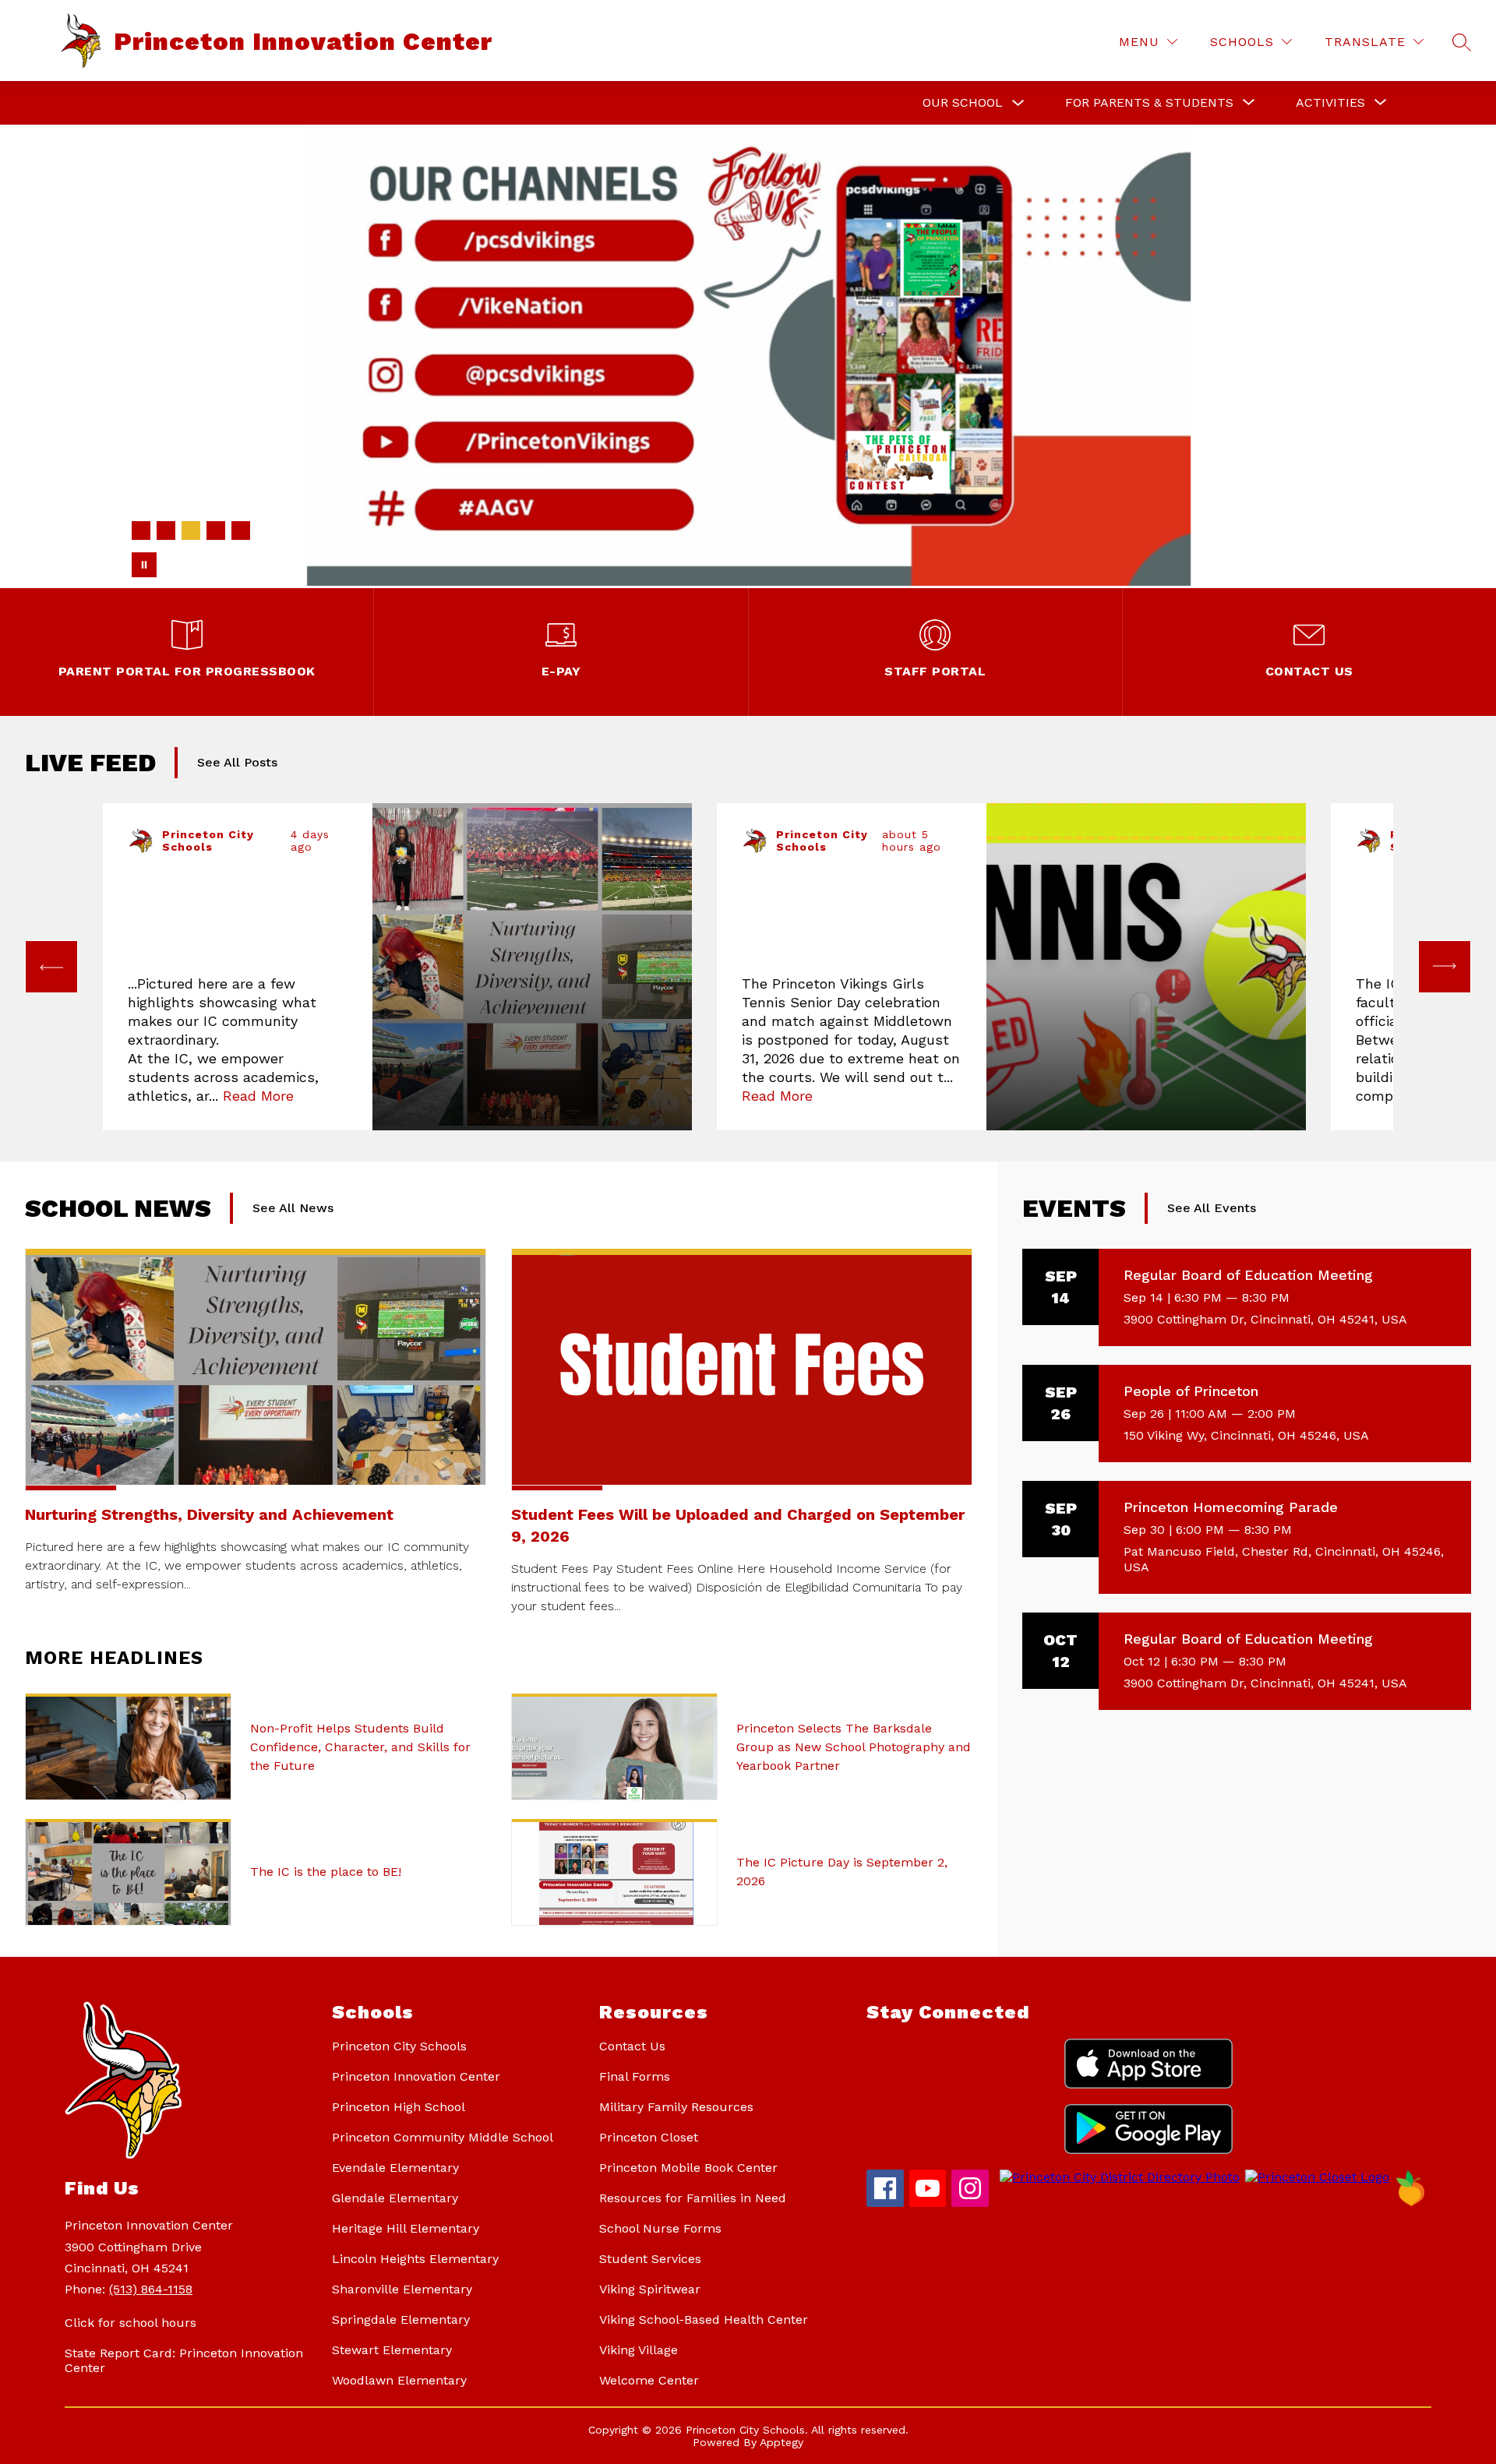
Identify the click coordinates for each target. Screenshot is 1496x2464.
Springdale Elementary (401, 2319)
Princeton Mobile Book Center (688, 2168)
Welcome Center (649, 2380)
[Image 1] (141, 531)
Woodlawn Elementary (399, 2380)
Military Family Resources (676, 2107)
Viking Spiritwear (650, 2289)
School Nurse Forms (660, 2228)
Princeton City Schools (399, 2046)
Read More (258, 1096)
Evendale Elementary (395, 2168)
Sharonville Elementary (402, 2289)
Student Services (650, 2259)
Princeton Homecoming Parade (1231, 1507)
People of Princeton (1191, 1391)
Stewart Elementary (392, 2350)
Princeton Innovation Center (416, 2076)
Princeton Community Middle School (443, 2137)
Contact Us (632, 2046)
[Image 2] (166, 531)
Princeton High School (399, 2107)
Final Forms (635, 2076)
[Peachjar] (1410, 2203)
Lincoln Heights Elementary (415, 2259)
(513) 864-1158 (151, 2289)
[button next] (1445, 967)
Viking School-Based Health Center (704, 2319)
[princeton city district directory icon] (1117, 2177)
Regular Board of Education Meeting (1248, 1275)
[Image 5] (241, 531)
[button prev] (51, 967)
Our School (963, 102)
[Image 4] (216, 531)
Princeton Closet (649, 2137)
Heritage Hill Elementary (406, 2228)
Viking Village (639, 2350)
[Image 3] (191, 531)
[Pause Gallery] (144, 565)
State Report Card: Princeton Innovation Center (184, 2360)
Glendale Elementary (395, 2198)
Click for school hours (131, 2323)
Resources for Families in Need (693, 2198)
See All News (293, 1208)
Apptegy (782, 2442)
